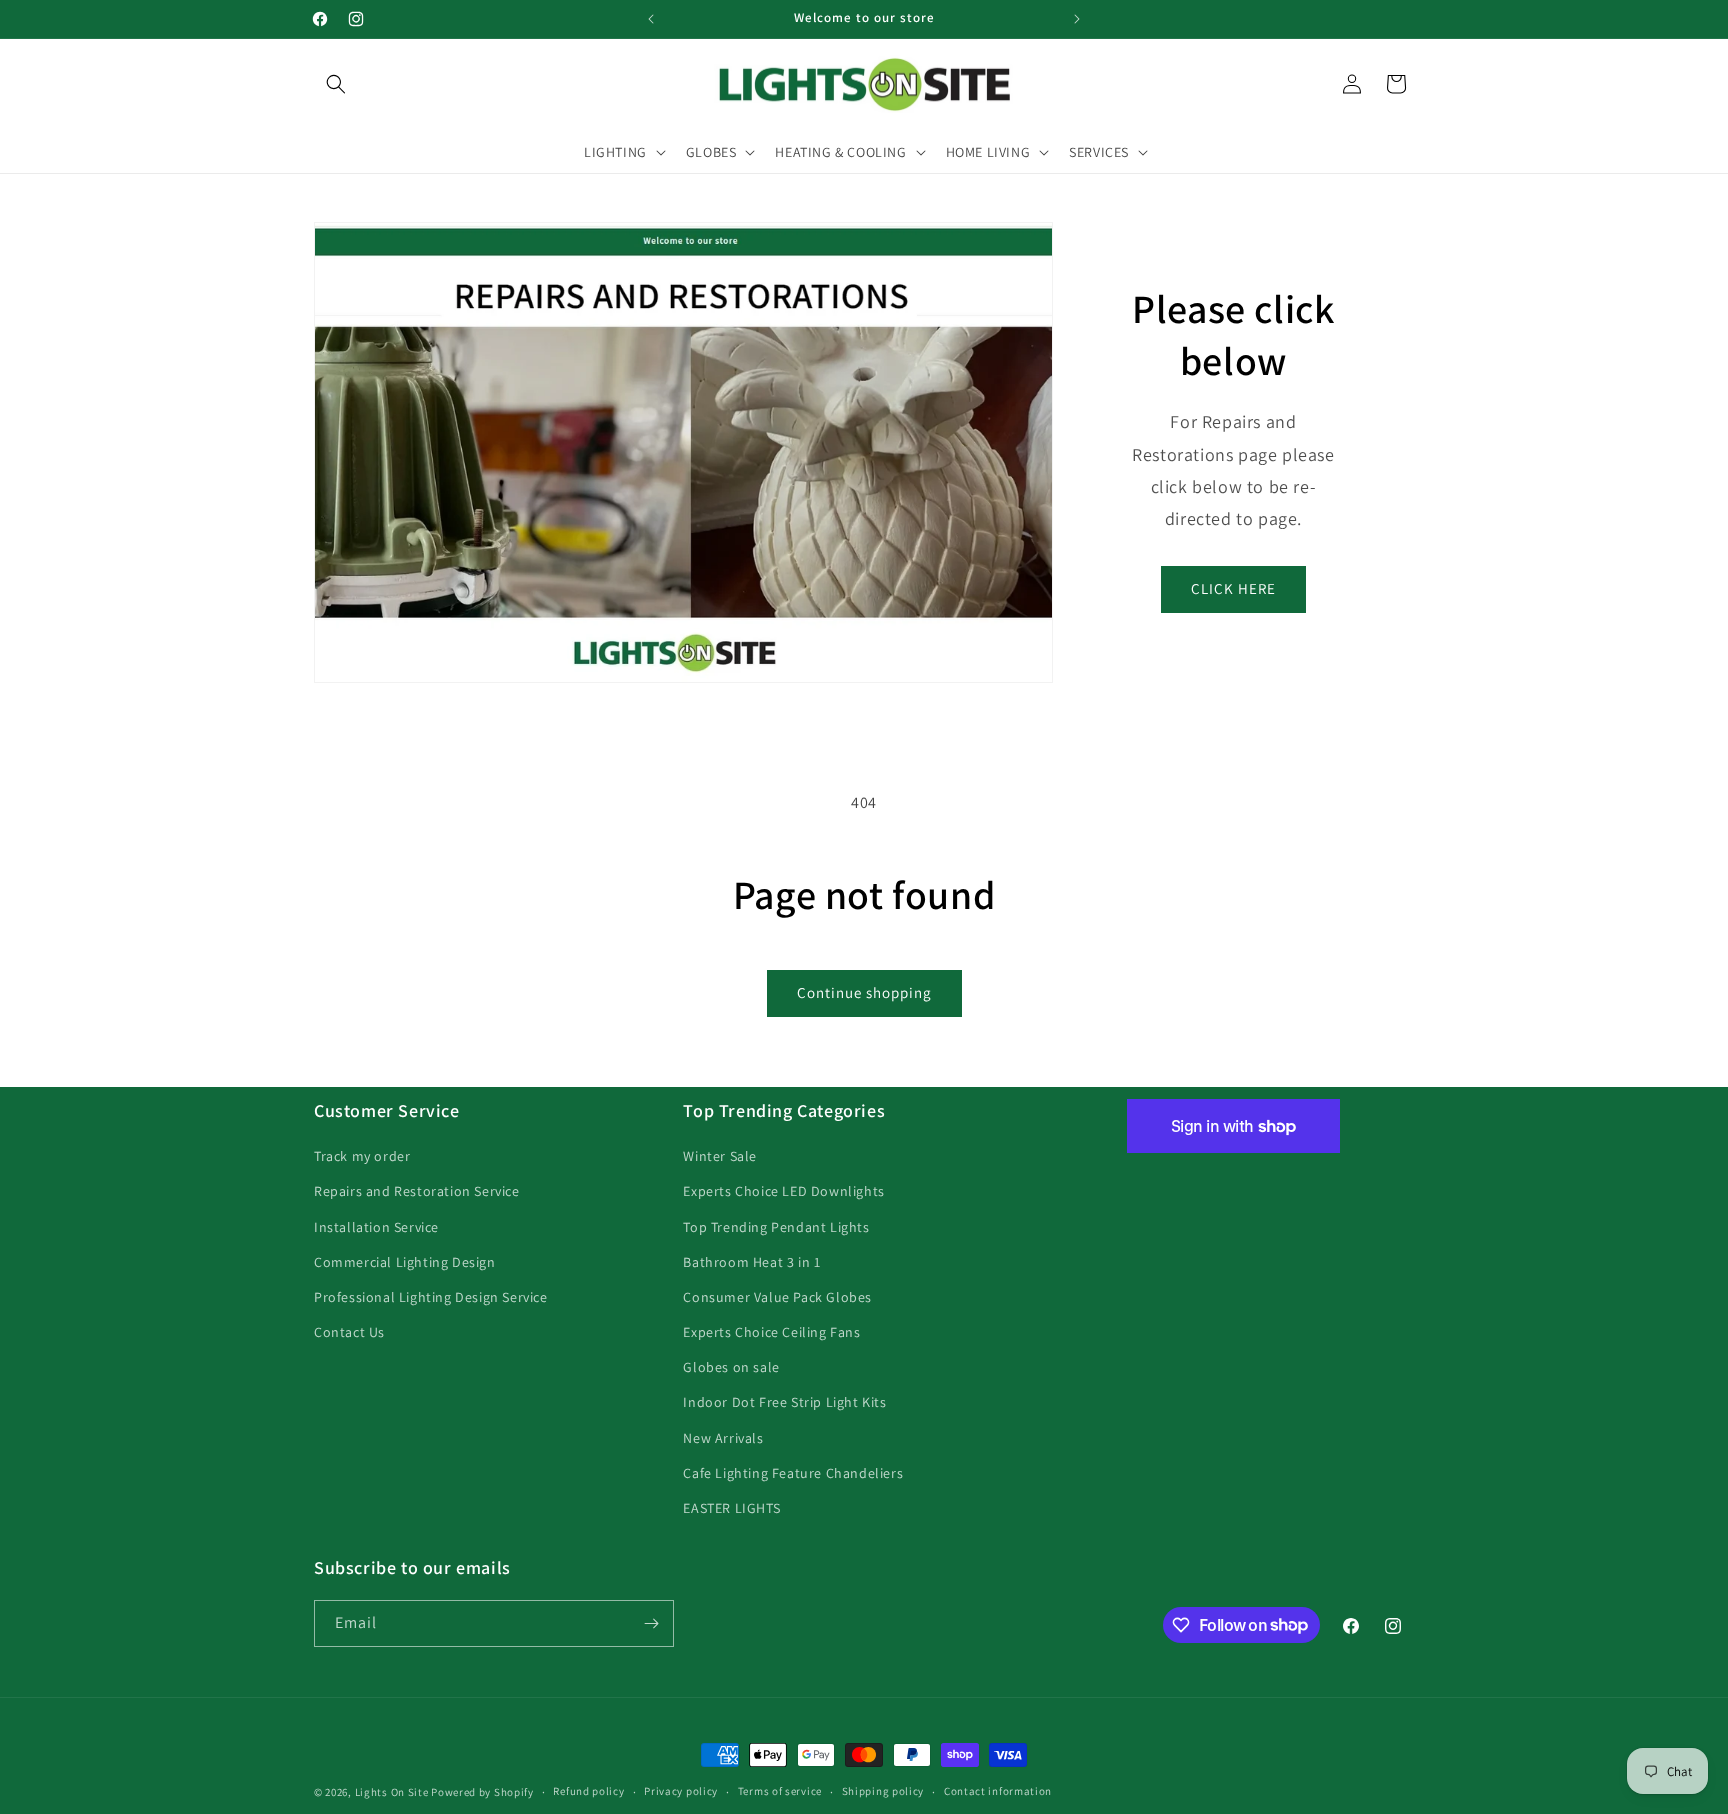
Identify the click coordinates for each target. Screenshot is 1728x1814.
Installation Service (376, 1227)
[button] (336, 84)
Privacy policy (681, 1791)
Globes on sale (731, 1367)
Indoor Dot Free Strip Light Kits (784, 1402)
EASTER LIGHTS (731, 1508)
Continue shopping (864, 992)
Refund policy (588, 1791)
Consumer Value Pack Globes (777, 1297)
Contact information (998, 1791)
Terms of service (780, 1791)
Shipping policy (883, 1791)
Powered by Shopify (482, 1792)
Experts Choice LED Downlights (783, 1191)
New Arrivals (723, 1438)
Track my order (362, 1156)
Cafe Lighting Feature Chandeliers (793, 1473)
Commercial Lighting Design (405, 1262)
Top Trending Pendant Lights (776, 1227)
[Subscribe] (651, 1623)
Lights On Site (392, 1792)
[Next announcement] (1077, 19)
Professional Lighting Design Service (431, 1297)
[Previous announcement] (651, 19)
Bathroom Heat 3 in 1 (751, 1262)
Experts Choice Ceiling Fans (771, 1332)
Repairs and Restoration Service (417, 1191)
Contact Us (349, 1332)
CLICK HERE (1233, 588)
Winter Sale (720, 1156)
